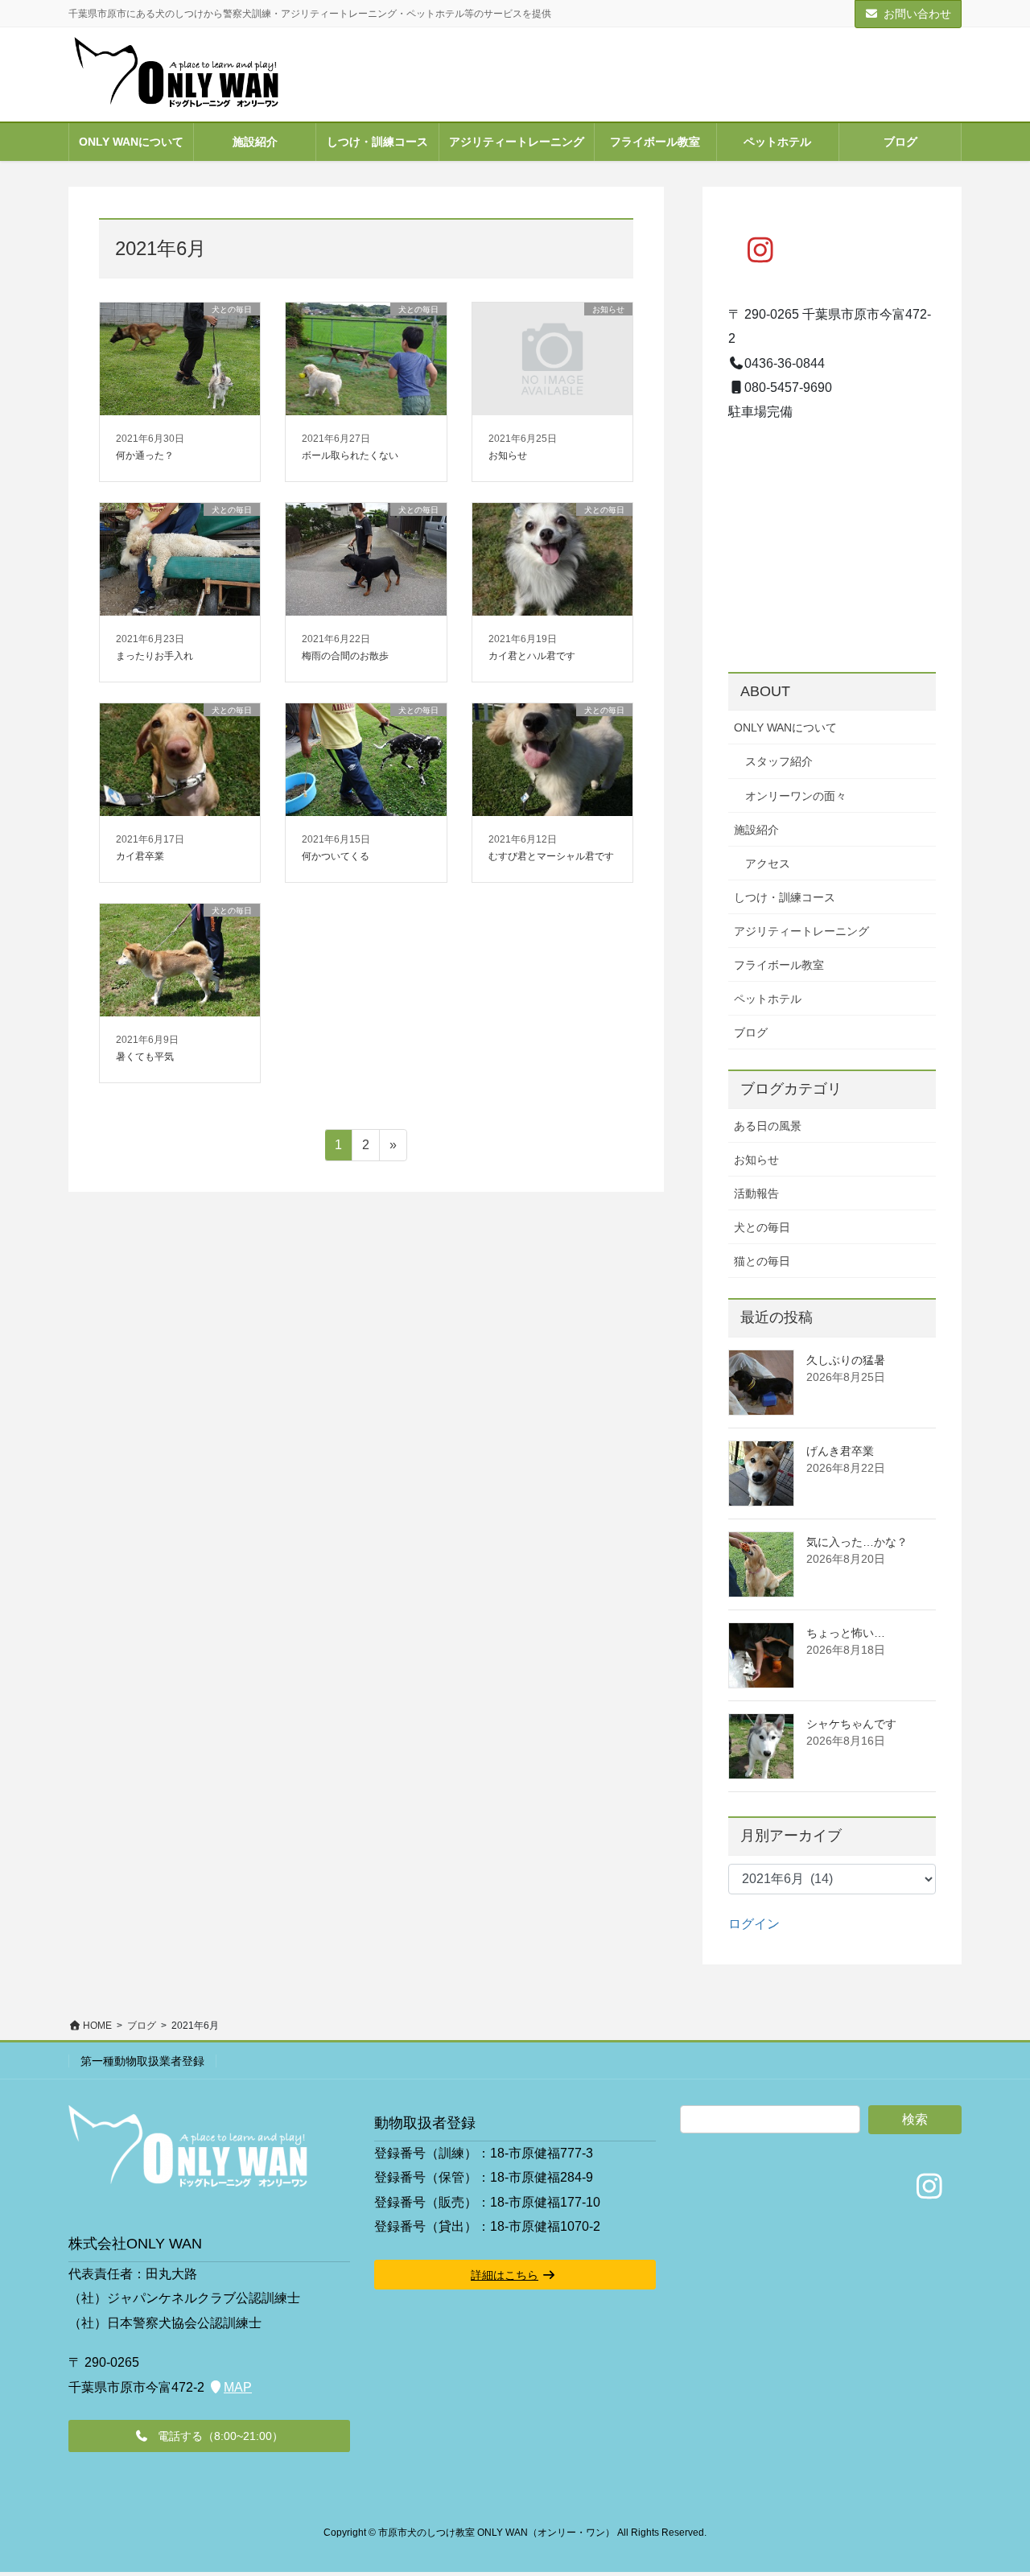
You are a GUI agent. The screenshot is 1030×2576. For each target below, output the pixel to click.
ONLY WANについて (785, 727)
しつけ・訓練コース (785, 897)
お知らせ (756, 1160)
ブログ (751, 1032)
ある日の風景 (768, 1126)
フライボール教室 (779, 965)
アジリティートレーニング (801, 931)
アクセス (768, 863)
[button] (209, 2436)
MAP (238, 2387)
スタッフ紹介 (779, 761)
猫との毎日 (762, 1261)
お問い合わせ (917, 14)
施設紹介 (756, 830)
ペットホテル (768, 999)
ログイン (754, 1924)
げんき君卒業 (840, 1451)
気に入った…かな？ (857, 1542)
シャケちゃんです (851, 1724)
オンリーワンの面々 (796, 796)
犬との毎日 (762, 1227)
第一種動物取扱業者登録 (142, 2061)
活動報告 (756, 1193)
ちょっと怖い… (846, 1633)
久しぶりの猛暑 (846, 1360)
